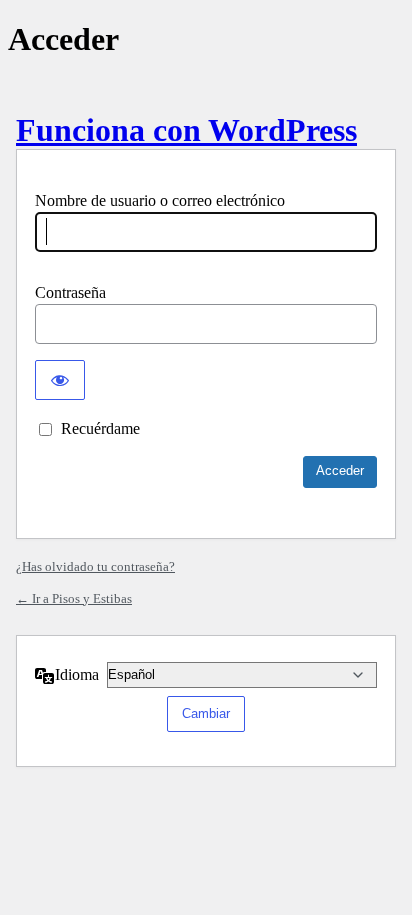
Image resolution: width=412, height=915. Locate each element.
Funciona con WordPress (186, 130)
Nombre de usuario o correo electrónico (160, 200)
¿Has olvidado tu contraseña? (95, 566)
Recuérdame (100, 428)
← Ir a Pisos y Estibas (74, 598)
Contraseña (70, 292)
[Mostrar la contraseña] (60, 380)
